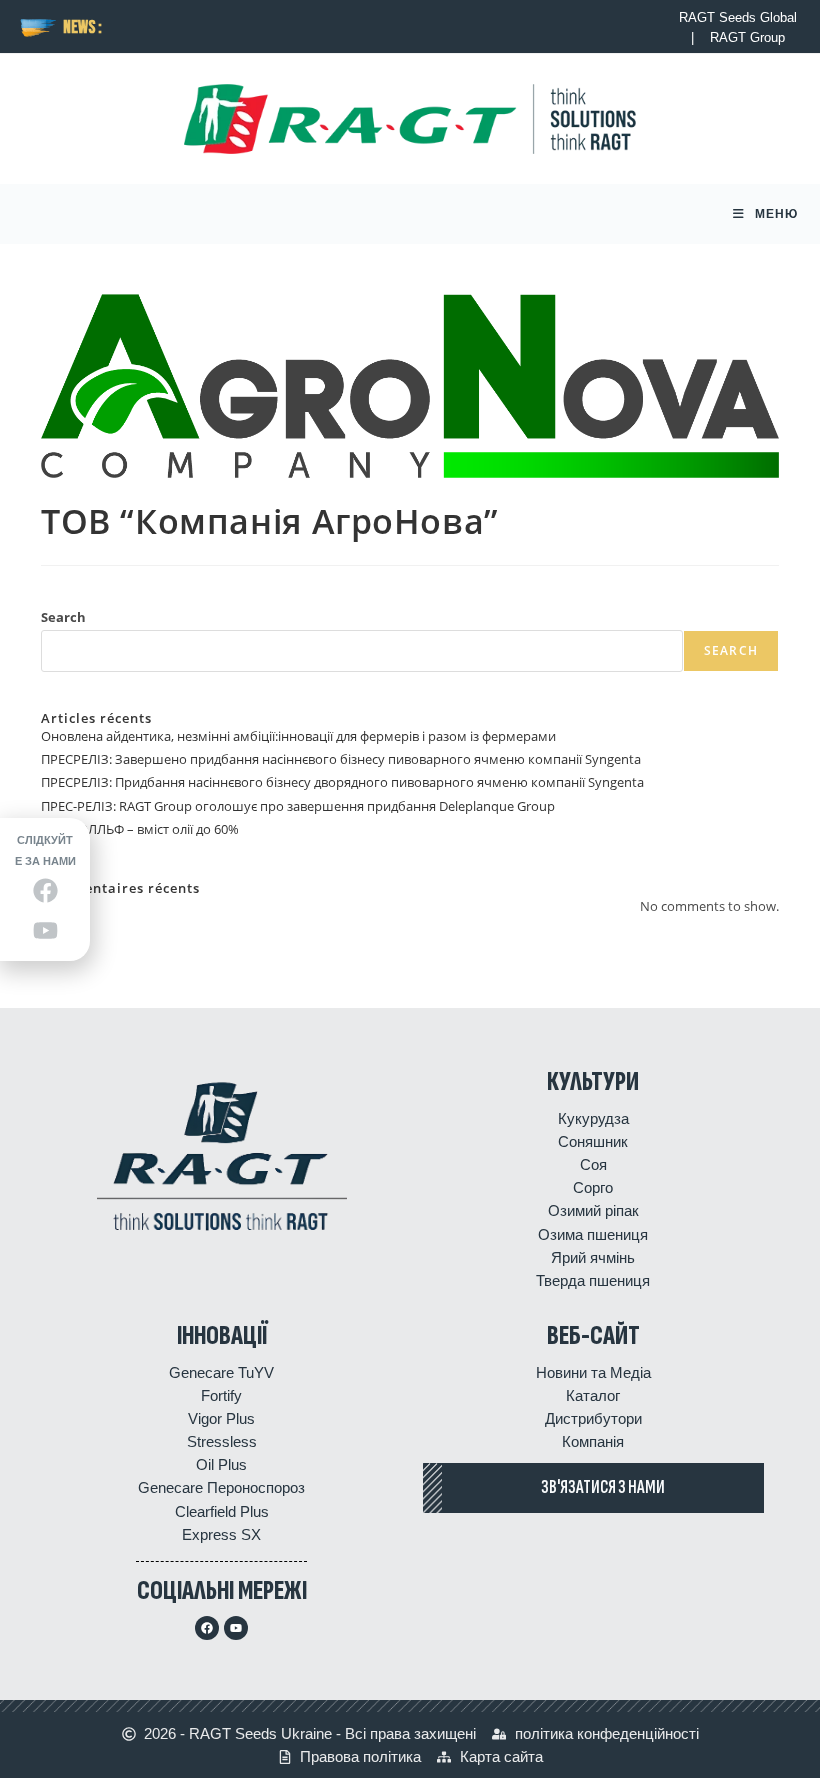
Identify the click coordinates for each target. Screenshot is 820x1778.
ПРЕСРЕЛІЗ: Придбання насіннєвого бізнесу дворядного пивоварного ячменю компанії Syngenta (342, 782)
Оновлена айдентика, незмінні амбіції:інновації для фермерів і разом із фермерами (298, 736)
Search (63, 617)
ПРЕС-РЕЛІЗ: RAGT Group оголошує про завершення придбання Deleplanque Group (298, 806)
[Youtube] (236, 1628)
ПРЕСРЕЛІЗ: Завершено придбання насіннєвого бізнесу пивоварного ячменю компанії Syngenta (341, 759)
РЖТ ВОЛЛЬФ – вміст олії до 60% (140, 829)
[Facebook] (207, 1628)
